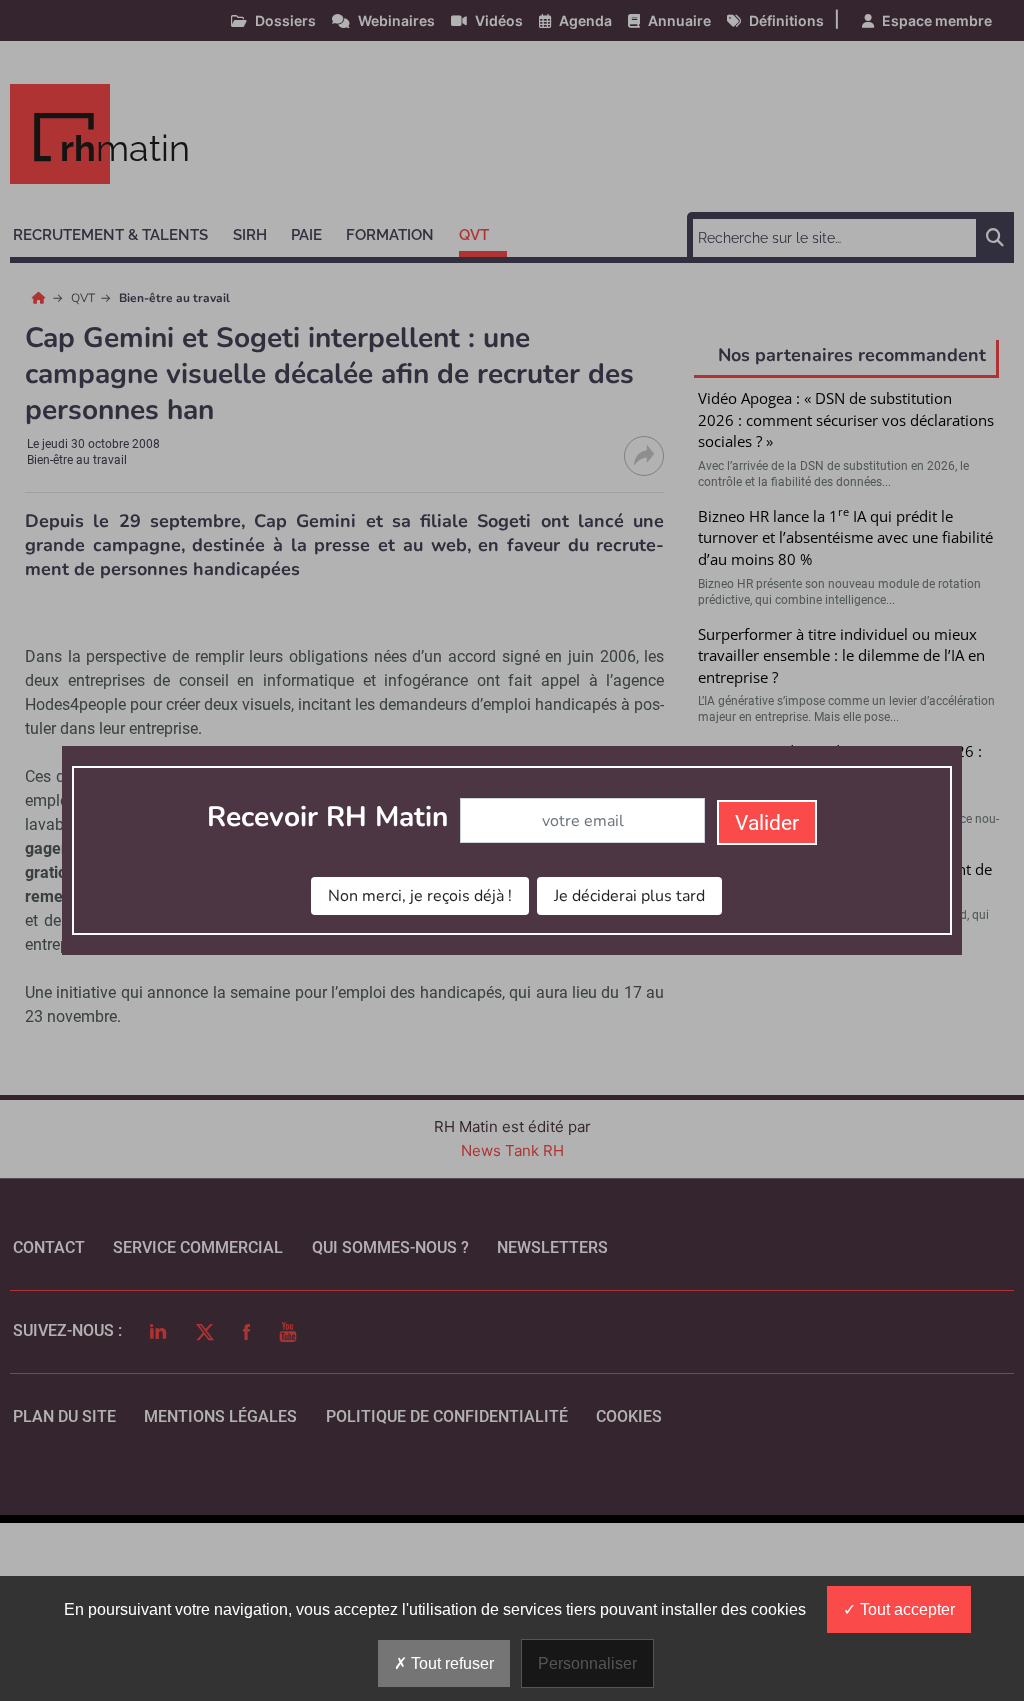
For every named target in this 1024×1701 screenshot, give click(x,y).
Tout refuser (450, 1663)
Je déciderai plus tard (629, 896)
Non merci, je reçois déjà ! (420, 896)
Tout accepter (905, 1609)
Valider (767, 823)
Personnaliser (587, 1663)
